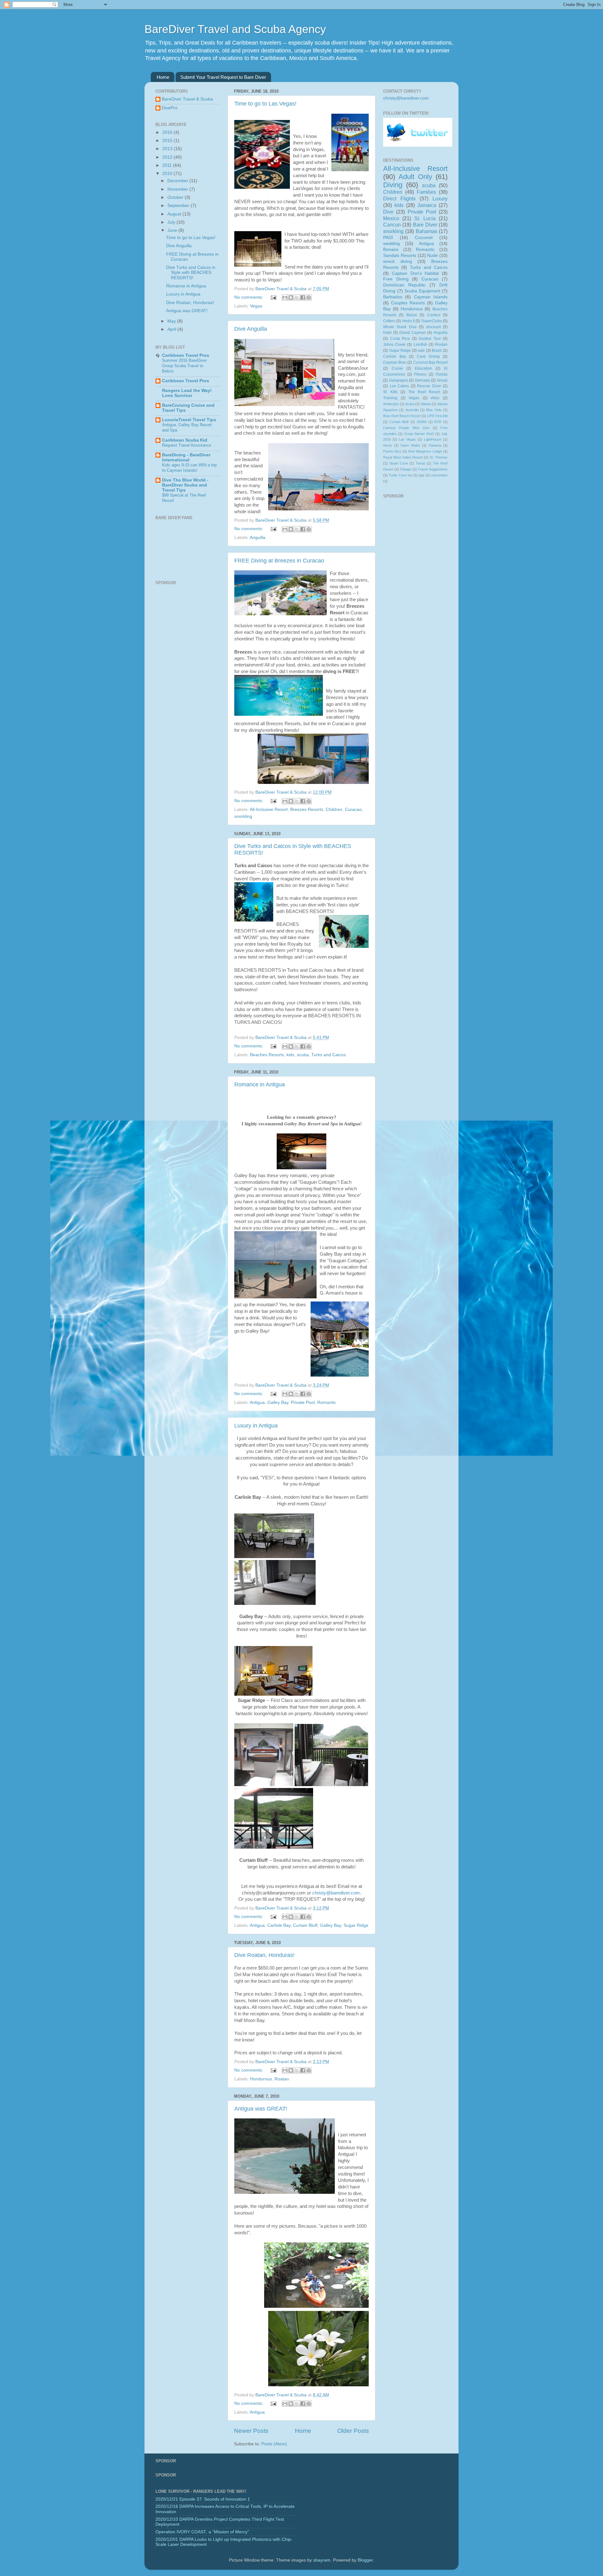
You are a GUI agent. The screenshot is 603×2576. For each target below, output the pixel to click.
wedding (391, 244)
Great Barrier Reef (419, 434)
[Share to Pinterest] (309, 297)
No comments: (249, 297)
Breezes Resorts (307, 810)
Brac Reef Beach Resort (402, 416)
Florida (442, 374)
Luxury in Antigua (256, 1426)
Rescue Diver (429, 386)
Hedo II (408, 321)
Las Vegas (407, 439)
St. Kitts (390, 392)
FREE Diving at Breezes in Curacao (279, 561)
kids (290, 1055)
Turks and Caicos (329, 1055)
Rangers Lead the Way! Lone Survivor (187, 393)
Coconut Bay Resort (430, 362)
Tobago (405, 469)
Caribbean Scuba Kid (185, 440)
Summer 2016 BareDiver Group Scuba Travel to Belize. (184, 366)
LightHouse (433, 439)
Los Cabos (399, 386)
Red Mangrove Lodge (425, 451)
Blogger (365, 2560)
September (179, 206)
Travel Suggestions (433, 469)
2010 (168, 174)
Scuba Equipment (422, 291)
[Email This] (285, 297)
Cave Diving (428, 356)
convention (439, 475)
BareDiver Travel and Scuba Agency (235, 29)
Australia (412, 410)
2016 (168, 132)
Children (334, 810)
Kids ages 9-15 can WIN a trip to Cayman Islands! (189, 468)
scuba (303, 1055)
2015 (168, 141)
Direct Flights (399, 198)
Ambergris (391, 404)
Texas (421, 463)
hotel (387, 333)
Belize (412, 315)
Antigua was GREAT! (261, 2109)
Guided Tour (430, 339)
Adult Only (415, 177)
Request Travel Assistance (187, 445)
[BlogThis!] (291, 297)
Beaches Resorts (267, 1055)
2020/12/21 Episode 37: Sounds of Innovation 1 (203, 2499)
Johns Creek (394, 345)
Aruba (410, 404)
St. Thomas (439, 457)
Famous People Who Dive (406, 428)
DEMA (422, 422)
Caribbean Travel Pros (186, 355)
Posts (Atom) (274, 2444)
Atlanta (426, 404)
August (175, 214)
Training (390, 398)
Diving (393, 185)
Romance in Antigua (260, 1084)
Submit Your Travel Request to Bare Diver (223, 77)
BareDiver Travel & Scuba (187, 99)
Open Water (410, 445)
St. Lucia (425, 218)
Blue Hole (434, 410)
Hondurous (261, 2079)
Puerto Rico (392, 451)
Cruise (397, 368)
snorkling (243, 816)
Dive (388, 212)
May (172, 321)
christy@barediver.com (336, 1893)
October (176, 197)
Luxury (440, 198)
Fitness (420, 374)
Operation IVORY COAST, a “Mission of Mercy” (202, 2532)
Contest (434, 315)
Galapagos (399, 380)
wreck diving (398, 261)
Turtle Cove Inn (400, 475)
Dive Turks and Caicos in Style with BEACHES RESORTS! (191, 272)
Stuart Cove (399, 463)
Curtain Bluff (305, 1925)
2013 (168, 149)
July (172, 222)
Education (424, 368)
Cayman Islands (431, 297)
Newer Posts (251, 2431)
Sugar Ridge (356, 1925)
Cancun (392, 225)
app (421, 475)
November (178, 189)
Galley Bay (278, 1402)
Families (426, 192)
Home (163, 77)
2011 (168, 165)
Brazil (437, 351)
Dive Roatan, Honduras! (264, 1955)
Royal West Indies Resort (403, 457)
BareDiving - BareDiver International (186, 457)
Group (442, 380)
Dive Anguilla (251, 329)
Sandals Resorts (400, 255)
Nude (432, 255)
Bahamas (426, 231)
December (178, 181)
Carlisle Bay (279, 1925)
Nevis (388, 445)
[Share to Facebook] (303, 297)
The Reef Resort (424, 392)
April (172, 329)
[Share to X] (297, 297)
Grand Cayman (413, 333)
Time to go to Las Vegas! (265, 104)
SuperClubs (432, 321)
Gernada (422, 380)
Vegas (256, 306)
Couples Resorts (408, 303)
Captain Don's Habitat (416, 273)
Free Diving (396, 279)
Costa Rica (400, 339)
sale (421, 351)
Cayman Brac (395, 362)
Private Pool (303, 1402)
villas (435, 398)
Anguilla (258, 538)
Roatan (282, 2079)
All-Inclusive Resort (269, 810)
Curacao (353, 810)
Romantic (327, 1402)
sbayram (322, 2560)
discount (433, 327)
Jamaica (427, 205)
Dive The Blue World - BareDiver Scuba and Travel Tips (185, 485)
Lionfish (420, 345)
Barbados (393, 297)
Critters (389, 321)
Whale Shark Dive (400, 327)
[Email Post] (273, 297)
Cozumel (424, 238)
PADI (388, 238)
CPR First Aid (437, 416)
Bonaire (391, 250)
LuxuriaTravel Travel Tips (189, 420)
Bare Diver (425, 225)
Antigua (257, 1402)
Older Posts (353, 2431)
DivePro (170, 108)
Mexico (391, 218)
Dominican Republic (404, 285)
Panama (435, 445)
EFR (438, 422)
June (173, 230)
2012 (168, 157)
